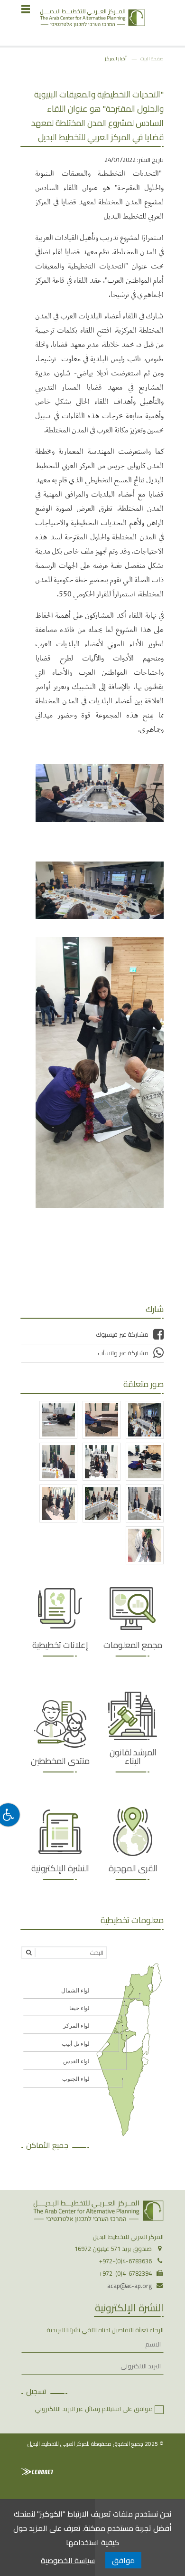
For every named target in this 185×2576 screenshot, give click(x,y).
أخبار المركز (116, 58)
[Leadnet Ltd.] (37, 2472)
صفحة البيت (152, 58)
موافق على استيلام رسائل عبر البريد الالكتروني (94, 2409)
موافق (123, 2560)
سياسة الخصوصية (68, 2560)
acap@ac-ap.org (129, 2286)
